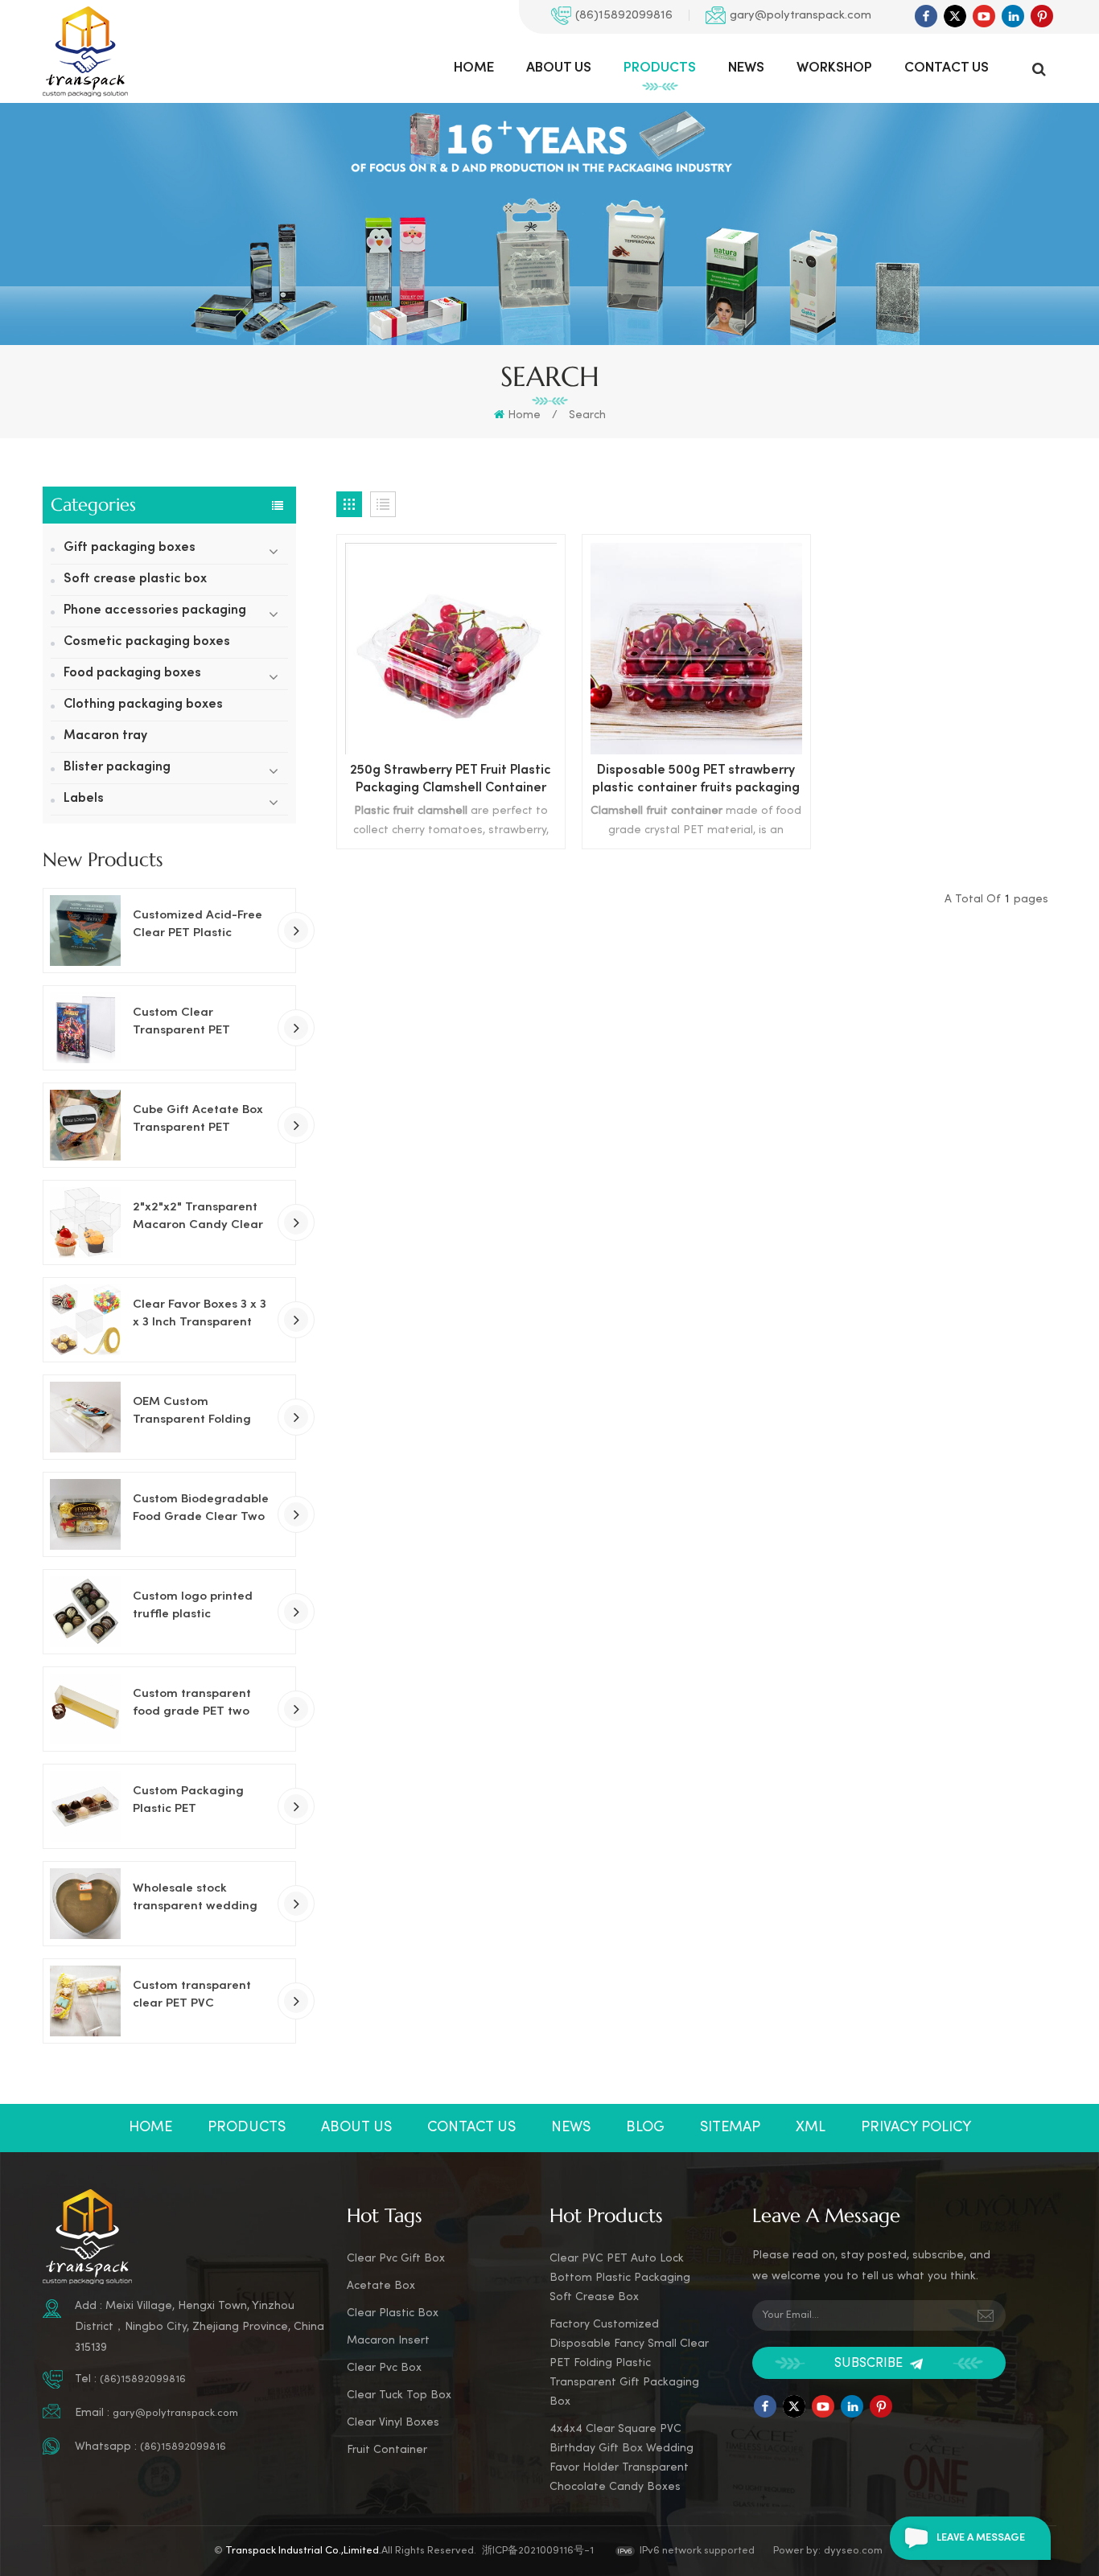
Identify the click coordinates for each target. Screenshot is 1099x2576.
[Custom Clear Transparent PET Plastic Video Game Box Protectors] (85, 1028)
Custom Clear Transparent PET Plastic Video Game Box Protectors (202, 1023)
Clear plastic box (393, 2313)
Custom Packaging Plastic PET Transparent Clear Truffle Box (188, 1802)
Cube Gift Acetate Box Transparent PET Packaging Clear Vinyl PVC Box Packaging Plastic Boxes (198, 1120)
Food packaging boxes (132, 674)
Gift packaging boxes (130, 548)
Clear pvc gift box (396, 2259)
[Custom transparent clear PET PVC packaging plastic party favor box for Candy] (85, 2001)
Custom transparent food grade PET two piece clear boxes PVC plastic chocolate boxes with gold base (201, 1704)
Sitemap (730, 2128)
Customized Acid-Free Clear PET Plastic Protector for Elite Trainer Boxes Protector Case (202, 926)
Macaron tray (105, 736)
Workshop (834, 68)
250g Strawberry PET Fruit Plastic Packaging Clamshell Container (451, 780)
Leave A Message (981, 2538)
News (746, 68)
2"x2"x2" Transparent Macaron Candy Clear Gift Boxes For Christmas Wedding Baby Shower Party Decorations (198, 1218)
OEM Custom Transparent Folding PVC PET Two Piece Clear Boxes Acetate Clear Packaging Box (194, 1412)
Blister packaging (117, 768)
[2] (85, 1222)
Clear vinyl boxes (393, 2423)
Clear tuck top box (399, 2395)
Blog (645, 2128)
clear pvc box (384, 2368)
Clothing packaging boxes (143, 705)
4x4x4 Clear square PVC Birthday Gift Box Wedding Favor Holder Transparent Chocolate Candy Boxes (622, 2458)
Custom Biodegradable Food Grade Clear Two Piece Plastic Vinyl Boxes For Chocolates (201, 1510)
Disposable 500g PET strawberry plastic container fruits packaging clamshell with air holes (696, 781)
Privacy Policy (916, 2128)
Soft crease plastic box (135, 579)
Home (474, 68)
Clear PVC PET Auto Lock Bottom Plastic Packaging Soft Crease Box (620, 2278)
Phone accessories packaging (155, 611)
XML (811, 2128)
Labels (84, 799)
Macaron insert (388, 2341)
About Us (559, 68)
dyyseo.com (853, 2551)
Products (660, 68)
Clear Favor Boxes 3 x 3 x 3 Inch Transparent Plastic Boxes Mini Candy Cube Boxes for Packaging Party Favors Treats (202, 1315)
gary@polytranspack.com (801, 15)
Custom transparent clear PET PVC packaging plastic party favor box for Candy (192, 1996)
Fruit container (387, 2450)
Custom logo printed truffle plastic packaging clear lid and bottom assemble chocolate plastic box (197, 1607)
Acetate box (381, 2286)
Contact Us (947, 68)
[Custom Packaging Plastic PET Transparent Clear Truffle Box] (85, 1806)
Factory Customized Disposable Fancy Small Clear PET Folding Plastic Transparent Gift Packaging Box (629, 2363)
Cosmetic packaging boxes (147, 642)
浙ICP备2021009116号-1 (538, 2551)
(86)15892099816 (624, 15)
